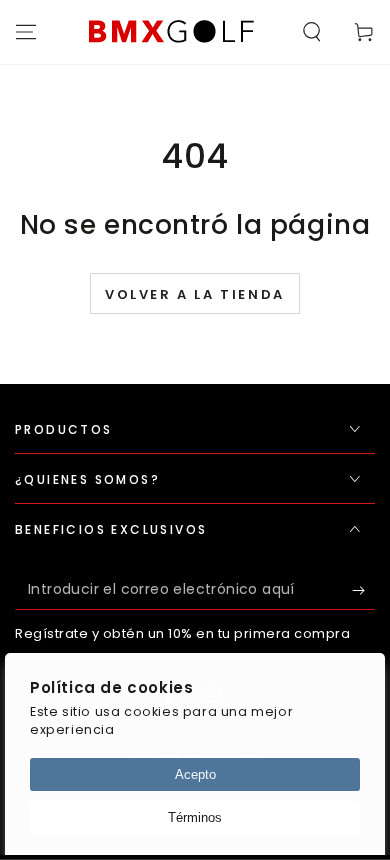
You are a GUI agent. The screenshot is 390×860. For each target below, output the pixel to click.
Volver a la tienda (195, 294)
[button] (312, 32)
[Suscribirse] (363, 590)
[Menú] (26, 32)
